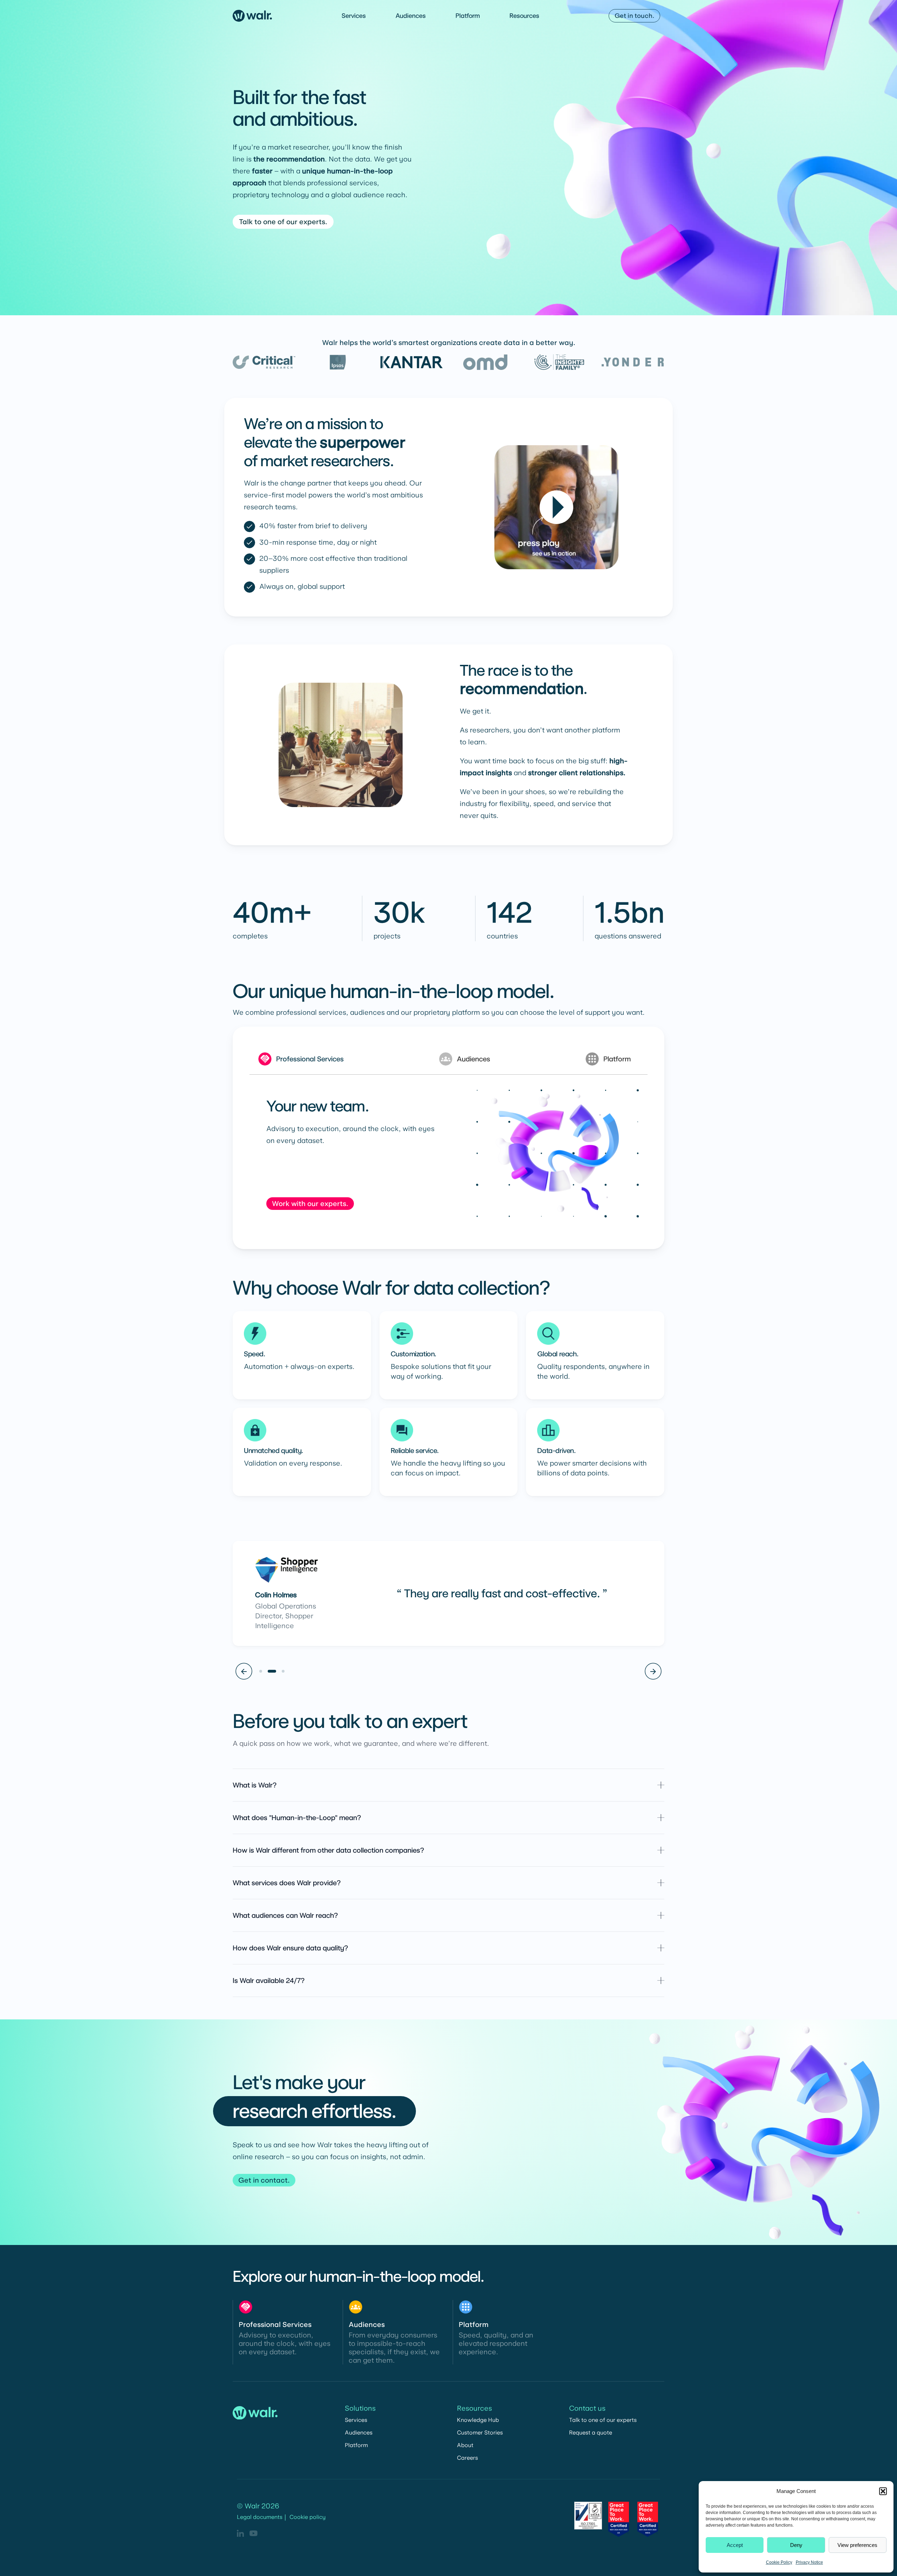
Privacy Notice (809, 2562)
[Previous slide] (244, 1671)
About (465, 2445)
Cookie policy (307, 2517)
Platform (468, 16)
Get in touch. (634, 16)
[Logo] (252, 16)
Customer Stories (480, 2433)
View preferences (857, 2545)
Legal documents (260, 2517)
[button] (883, 2491)
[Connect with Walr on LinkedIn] (240, 2533)
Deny (796, 2545)
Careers (467, 2458)
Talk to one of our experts (603, 2420)
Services (354, 16)
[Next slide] (653, 1671)
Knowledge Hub (478, 2420)
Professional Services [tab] (310, 1059)
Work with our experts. (310, 1204)
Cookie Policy (779, 2562)
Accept (735, 2545)
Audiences (411, 16)
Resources (524, 16)
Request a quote (591, 2433)
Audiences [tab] (474, 1059)
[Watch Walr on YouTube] (254, 2533)
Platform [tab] (617, 1059)
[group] (448, 1153)
